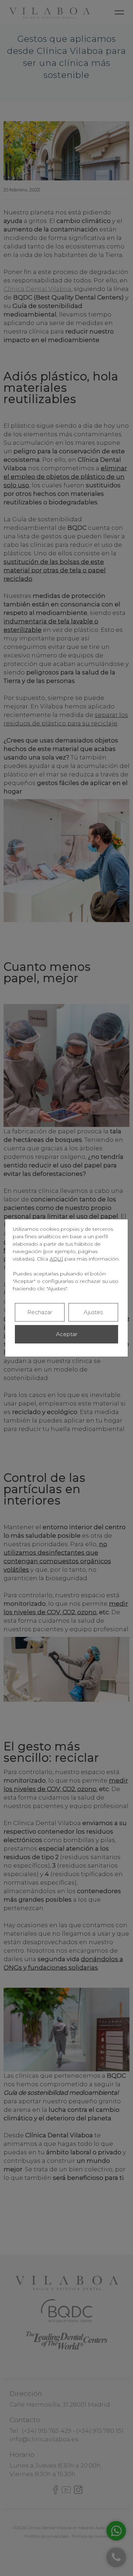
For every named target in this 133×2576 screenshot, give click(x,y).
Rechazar (40, 1312)
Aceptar (67, 1334)
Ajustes (93, 1312)
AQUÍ (56, 1259)
